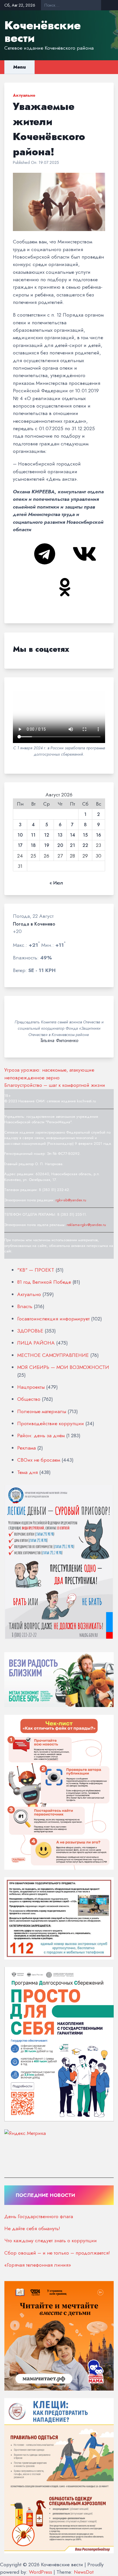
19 (47, 845)
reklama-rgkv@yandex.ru (86, 1225)
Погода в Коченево (34, 924)
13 (60, 835)
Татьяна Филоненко (59, 1041)
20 (60, 845)
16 (99, 835)
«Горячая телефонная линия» (38, 2265)
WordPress (41, 2572)
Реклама (26, 1448)
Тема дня (27, 1472)
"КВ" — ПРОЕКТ (36, 1270)
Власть (25, 1306)
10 (20, 835)
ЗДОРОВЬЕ (30, 1331)
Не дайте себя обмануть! (32, 2228)
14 (72, 835)
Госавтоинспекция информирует (53, 1319)
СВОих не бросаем (39, 1460)
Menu (19, 67)
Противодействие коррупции (51, 1423)
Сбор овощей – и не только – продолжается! (57, 2253)
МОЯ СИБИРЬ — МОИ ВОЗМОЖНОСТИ (63, 1367)
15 (85, 835)
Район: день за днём (41, 1436)
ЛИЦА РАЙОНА (36, 1343)
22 (85, 845)
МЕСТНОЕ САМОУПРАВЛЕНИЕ (53, 1355)
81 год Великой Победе (44, 1282)
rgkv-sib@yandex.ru (71, 1200)
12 (47, 835)
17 (20, 845)
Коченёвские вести (43, 32)
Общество (29, 1399)
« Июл (56, 883)
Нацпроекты (31, 1387)
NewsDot (84, 2572)
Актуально (24, 95)
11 (33, 835)
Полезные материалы (42, 1411)
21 (72, 845)
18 (33, 845)
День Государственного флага (39, 2216)
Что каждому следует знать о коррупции (51, 2241)
